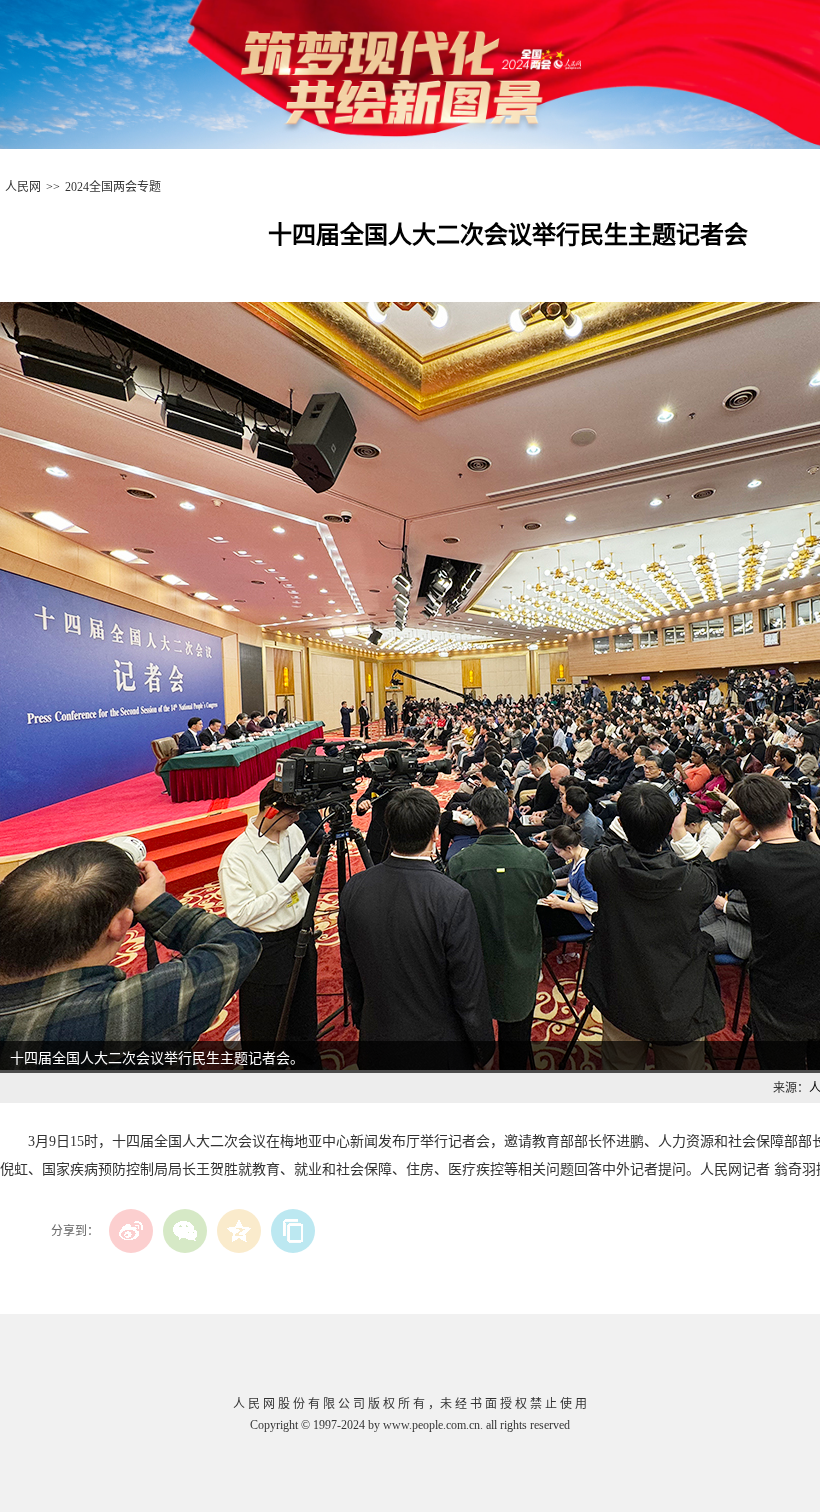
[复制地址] (293, 1231)
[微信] (185, 1231)
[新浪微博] (131, 1231)
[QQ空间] (239, 1231)
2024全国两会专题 (113, 187)
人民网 (23, 187)
